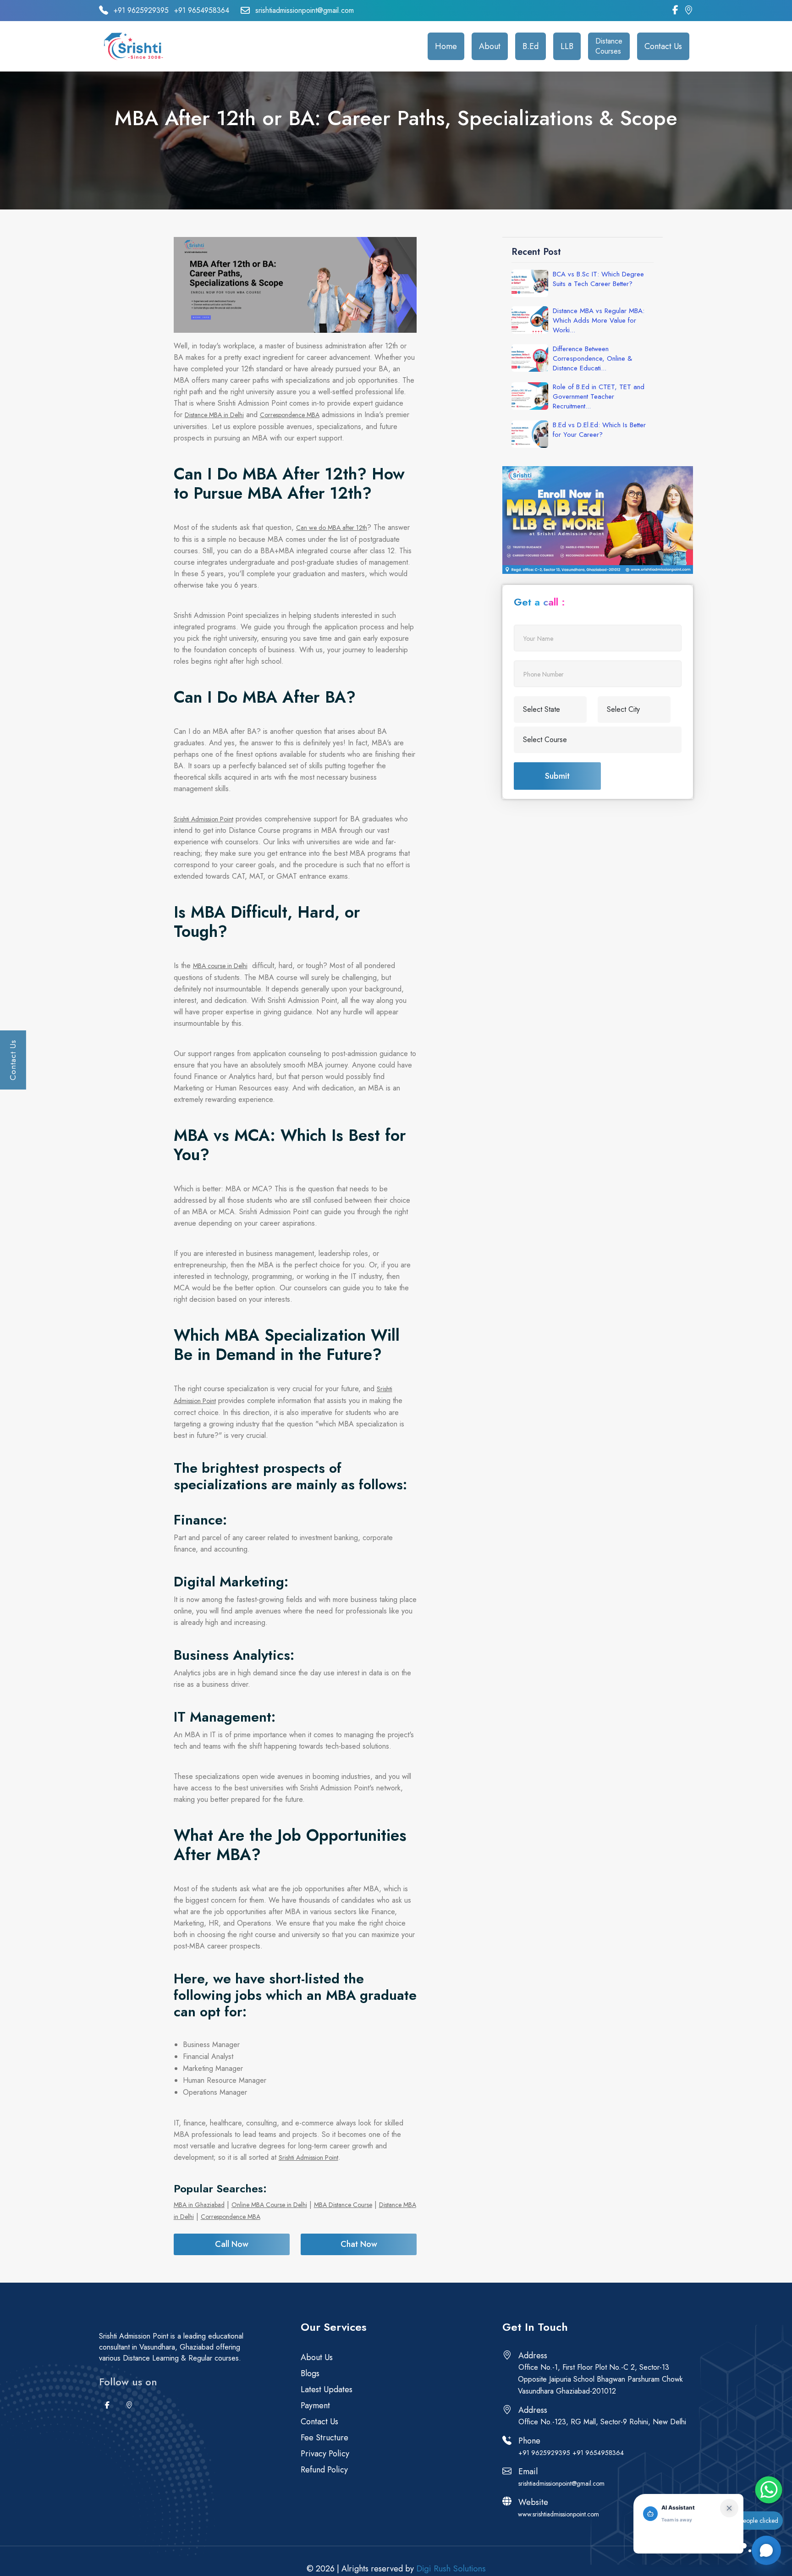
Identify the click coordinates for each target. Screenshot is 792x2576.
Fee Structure (324, 2438)
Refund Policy (324, 2470)
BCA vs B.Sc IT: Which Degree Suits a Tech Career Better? (598, 279)
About (490, 46)
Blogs (310, 2373)
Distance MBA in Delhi (214, 415)
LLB (567, 46)
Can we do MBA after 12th (332, 528)
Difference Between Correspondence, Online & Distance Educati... (592, 359)
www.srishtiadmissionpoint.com (558, 2514)
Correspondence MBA (290, 415)
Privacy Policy (325, 2454)
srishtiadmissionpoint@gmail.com (305, 11)
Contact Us (663, 46)
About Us (317, 2357)
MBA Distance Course (343, 2205)
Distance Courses (609, 46)
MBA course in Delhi (220, 966)
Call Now (232, 2244)
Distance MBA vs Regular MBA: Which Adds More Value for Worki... (599, 321)
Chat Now (359, 2244)
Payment (315, 2405)
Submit (557, 776)
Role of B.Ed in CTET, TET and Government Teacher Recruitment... (599, 397)
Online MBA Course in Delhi (269, 2205)
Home (446, 46)
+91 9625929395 (141, 11)
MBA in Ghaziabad (199, 2205)
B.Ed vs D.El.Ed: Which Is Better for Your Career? (599, 430)
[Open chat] (766, 2550)
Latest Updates (327, 2389)
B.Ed (531, 46)
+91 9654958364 (202, 11)
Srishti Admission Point (203, 819)
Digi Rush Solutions (451, 2568)
